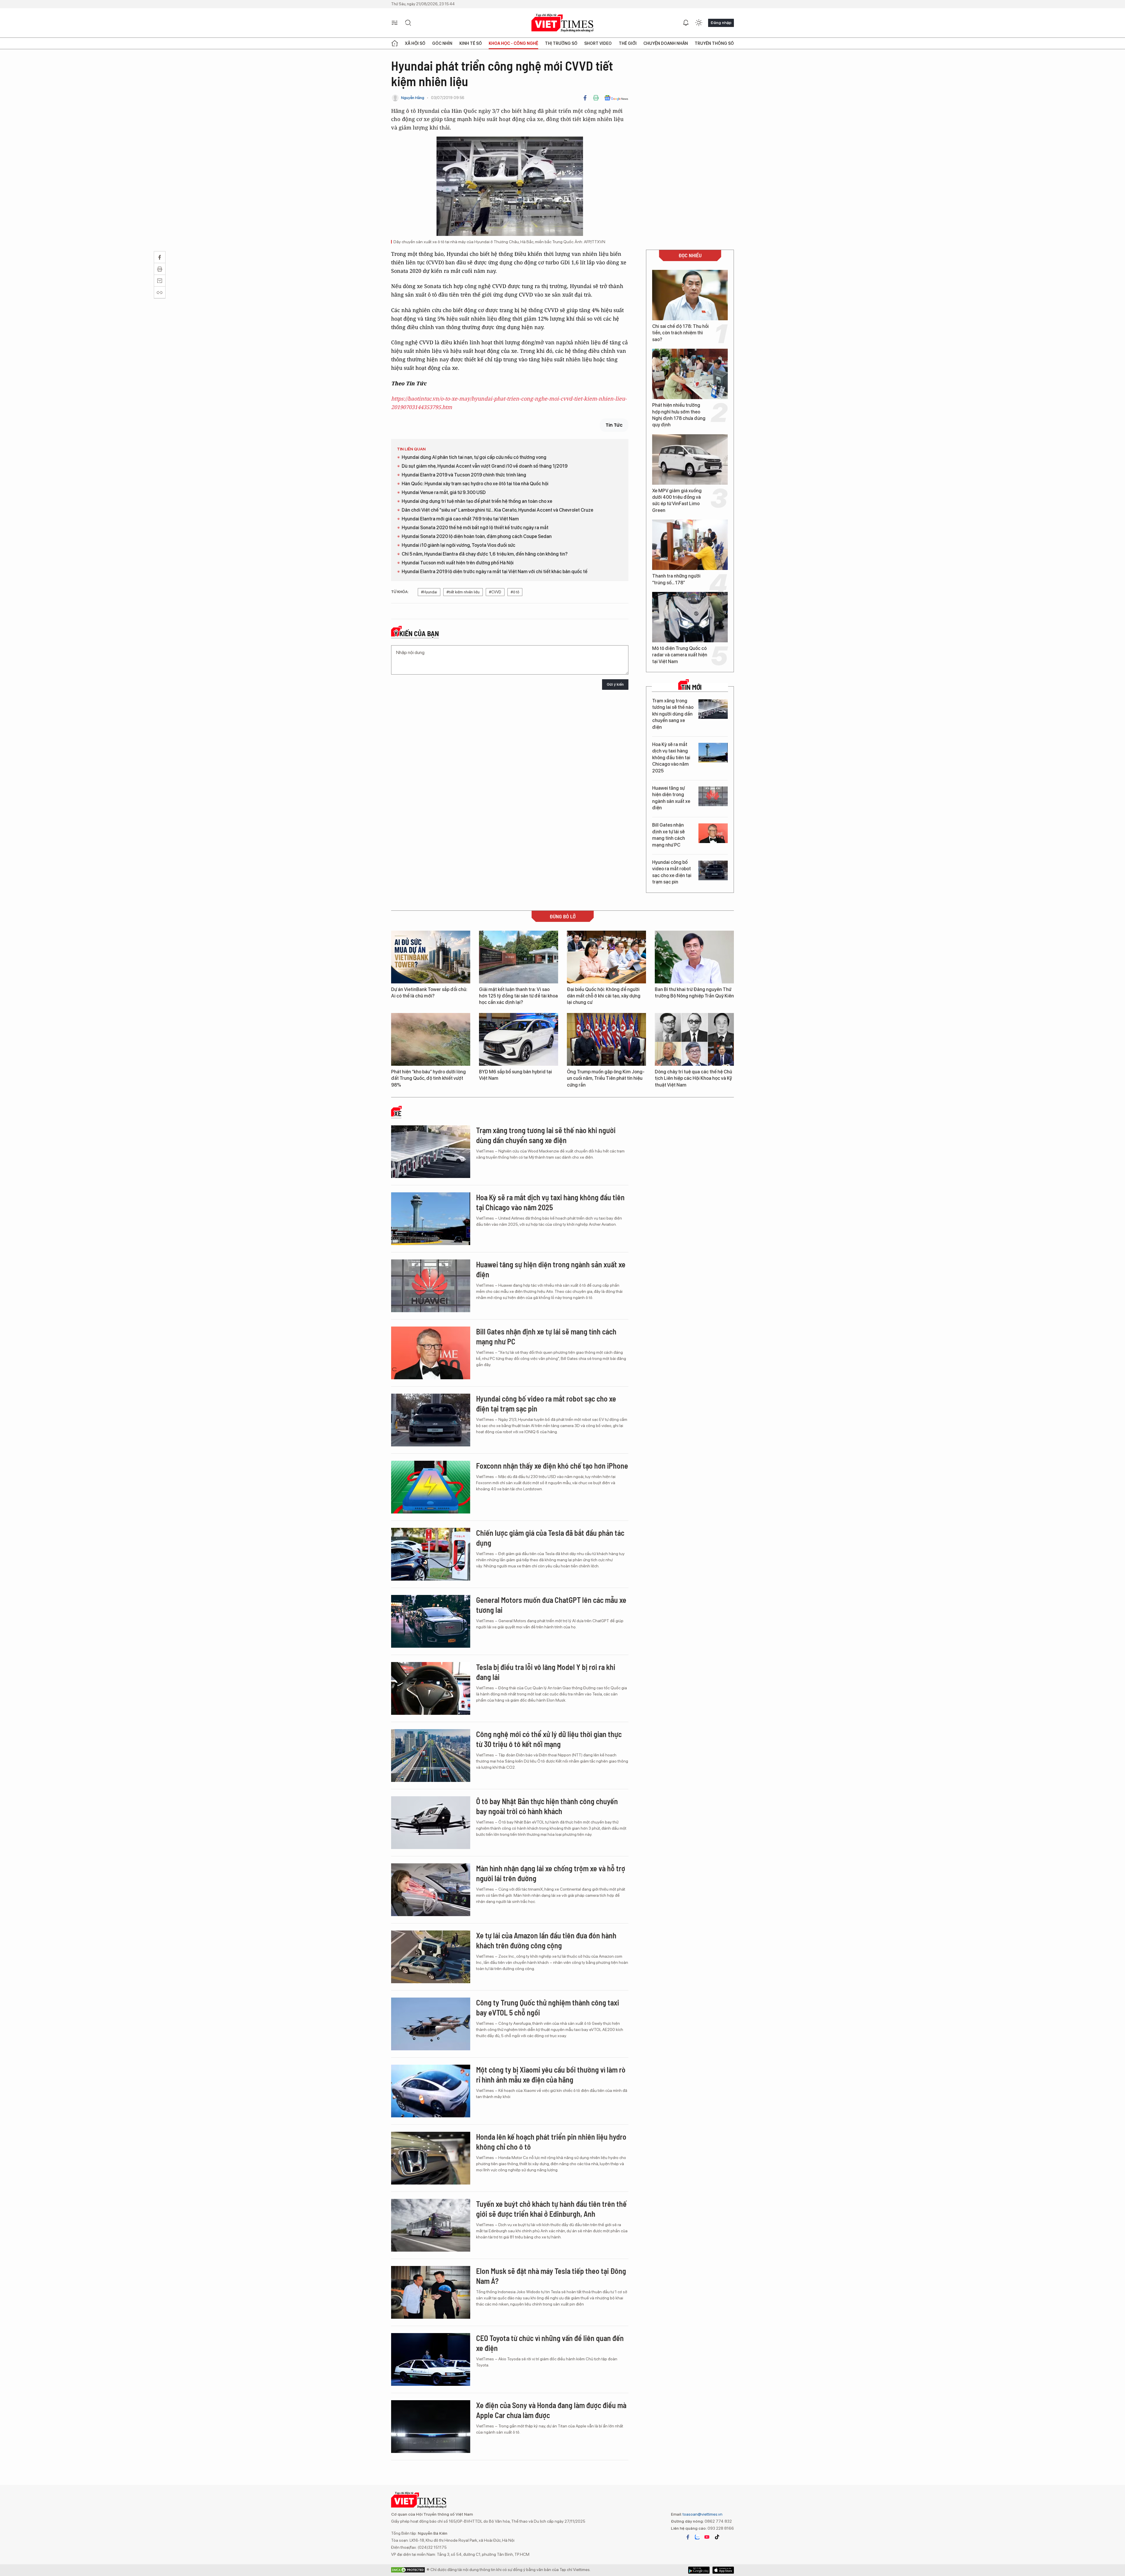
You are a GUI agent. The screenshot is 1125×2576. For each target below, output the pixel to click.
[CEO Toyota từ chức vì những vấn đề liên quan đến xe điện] (431, 2359)
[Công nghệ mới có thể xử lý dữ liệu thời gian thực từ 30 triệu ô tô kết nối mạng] (431, 1756)
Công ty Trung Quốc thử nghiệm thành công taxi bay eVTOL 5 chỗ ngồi (548, 2007)
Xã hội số (415, 43)
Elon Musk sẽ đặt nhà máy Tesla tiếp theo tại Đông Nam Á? (551, 2276)
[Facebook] (585, 98)
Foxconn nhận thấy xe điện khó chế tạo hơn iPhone (552, 1466)
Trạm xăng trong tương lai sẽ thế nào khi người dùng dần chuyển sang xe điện (673, 714)
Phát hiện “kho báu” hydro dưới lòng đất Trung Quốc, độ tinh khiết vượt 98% (428, 1078)
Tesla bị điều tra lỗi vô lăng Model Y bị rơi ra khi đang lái (546, 1672)
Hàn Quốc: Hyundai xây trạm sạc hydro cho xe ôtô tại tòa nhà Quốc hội (475, 484)
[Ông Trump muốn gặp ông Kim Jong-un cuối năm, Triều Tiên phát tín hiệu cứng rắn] (606, 1039)
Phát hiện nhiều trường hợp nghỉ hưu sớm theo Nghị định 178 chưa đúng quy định (679, 415)
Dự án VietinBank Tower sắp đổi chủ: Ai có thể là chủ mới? (429, 993)
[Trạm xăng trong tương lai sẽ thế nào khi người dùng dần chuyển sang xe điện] (713, 709)
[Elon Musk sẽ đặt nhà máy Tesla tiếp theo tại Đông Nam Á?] (431, 2292)
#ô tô (515, 592)
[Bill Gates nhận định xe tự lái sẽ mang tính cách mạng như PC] (713, 833)
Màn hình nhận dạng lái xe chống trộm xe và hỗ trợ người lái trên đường (551, 1873)
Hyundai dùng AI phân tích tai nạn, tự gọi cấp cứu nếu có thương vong (474, 457)
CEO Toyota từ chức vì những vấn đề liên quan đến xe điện (550, 2343)
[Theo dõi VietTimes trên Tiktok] (717, 2537)
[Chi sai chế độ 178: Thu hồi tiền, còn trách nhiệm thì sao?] (690, 295)
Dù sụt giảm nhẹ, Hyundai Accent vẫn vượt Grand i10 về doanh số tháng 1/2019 (485, 466)
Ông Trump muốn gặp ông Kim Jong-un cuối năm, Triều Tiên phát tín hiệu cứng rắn (606, 1078)
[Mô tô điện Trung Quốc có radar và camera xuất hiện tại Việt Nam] (690, 617)
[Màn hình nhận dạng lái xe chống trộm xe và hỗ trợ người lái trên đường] (431, 1890)
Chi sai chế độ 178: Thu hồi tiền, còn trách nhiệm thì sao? (680, 333)
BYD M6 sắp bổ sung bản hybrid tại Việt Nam (515, 1075)
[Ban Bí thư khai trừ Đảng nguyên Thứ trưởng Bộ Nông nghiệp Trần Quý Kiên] (694, 957)
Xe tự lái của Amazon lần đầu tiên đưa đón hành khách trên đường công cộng (546, 1940)
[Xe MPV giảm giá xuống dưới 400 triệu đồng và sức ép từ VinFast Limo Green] (690, 459)
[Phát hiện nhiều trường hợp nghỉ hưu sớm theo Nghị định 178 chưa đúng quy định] (690, 374)
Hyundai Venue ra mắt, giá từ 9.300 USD (444, 492)
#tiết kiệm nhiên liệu (463, 592)
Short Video (598, 43)
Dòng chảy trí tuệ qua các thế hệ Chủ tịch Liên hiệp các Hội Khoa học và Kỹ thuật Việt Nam (693, 1078)
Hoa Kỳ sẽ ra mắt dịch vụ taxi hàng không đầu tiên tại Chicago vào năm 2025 (671, 758)
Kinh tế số (471, 43)
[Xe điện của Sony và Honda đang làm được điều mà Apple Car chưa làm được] (431, 2427)
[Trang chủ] (395, 43)
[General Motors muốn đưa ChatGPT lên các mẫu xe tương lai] (431, 1621)
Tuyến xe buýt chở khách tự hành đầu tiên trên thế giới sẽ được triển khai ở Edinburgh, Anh (551, 2209)
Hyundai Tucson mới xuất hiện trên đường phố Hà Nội (458, 563)
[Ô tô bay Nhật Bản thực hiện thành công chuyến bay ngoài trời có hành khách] (431, 1823)
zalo (697, 2537)
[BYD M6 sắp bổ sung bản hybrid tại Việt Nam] (519, 1039)
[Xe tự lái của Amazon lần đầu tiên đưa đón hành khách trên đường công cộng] (431, 1957)
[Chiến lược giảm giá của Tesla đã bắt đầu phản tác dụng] (431, 1554)
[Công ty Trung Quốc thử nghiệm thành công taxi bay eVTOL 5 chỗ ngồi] (431, 2024)
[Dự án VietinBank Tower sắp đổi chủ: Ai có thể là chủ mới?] (431, 957)
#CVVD (495, 592)
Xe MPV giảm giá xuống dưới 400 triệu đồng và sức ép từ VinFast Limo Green (677, 500)
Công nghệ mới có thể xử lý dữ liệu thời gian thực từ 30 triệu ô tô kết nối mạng (549, 1739)
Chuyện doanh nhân (666, 43)
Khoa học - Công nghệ (513, 43)
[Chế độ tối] (699, 23)
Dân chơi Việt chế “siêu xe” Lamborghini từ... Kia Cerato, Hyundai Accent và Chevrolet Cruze (497, 510)
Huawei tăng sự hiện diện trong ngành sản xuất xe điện (671, 798)
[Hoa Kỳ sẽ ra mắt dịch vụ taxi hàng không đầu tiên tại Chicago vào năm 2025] (713, 753)
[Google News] (616, 98)
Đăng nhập (721, 23)
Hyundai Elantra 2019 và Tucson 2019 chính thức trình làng (464, 475)
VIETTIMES (562, 23)
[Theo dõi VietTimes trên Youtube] (707, 2537)
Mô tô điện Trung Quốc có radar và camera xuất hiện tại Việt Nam (680, 655)
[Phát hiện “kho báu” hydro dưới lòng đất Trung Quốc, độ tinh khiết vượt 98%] (431, 1039)
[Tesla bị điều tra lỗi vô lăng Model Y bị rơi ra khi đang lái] (431, 1688)
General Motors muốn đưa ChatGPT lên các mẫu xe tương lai (551, 1605)
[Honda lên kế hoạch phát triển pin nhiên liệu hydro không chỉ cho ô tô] (431, 2158)
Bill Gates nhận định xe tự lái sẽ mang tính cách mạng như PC (669, 835)
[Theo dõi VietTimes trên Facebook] (688, 2537)
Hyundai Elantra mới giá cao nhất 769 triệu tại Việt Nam (460, 519)
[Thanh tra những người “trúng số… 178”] (690, 545)
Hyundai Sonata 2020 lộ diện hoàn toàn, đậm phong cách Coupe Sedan (477, 536)
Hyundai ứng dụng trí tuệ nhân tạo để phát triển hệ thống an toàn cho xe (477, 501)
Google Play (723, 2570)
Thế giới (628, 43)
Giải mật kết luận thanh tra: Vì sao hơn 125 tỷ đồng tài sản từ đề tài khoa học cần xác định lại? (518, 996)
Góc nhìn (442, 43)
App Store (699, 2570)
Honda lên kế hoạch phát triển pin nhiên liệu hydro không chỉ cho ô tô (551, 2142)
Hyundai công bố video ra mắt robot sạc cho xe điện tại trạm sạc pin (672, 872)
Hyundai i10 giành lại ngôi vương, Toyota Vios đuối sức (458, 545)
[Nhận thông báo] (686, 23)
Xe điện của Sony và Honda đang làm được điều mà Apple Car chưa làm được (551, 2410)
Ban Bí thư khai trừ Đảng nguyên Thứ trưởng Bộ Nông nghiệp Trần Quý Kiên (694, 993)
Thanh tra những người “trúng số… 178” (676, 579)
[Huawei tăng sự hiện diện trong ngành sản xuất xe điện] (713, 796)
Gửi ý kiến (615, 684)
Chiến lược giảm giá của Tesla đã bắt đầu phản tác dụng (550, 1538)
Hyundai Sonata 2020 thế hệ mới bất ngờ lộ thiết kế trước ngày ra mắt (475, 528)
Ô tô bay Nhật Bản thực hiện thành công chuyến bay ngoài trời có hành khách (547, 1806)
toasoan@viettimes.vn (702, 2514)
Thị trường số (561, 43)
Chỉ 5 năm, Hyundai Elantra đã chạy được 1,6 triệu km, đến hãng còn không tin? (485, 554)
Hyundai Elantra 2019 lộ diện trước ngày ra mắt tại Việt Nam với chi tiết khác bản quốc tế (495, 572)
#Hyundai (429, 592)
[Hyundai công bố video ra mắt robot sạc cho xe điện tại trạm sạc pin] (713, 870)
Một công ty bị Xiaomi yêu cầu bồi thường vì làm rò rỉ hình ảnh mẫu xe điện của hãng (551, 2074)
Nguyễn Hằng (413, 98)
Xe (398, 1114)
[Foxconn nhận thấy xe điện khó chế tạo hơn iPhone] (431, 1487)
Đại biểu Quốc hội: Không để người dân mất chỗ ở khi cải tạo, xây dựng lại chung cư (604, 996)
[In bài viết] (596, 98)
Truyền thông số (714, 43)
